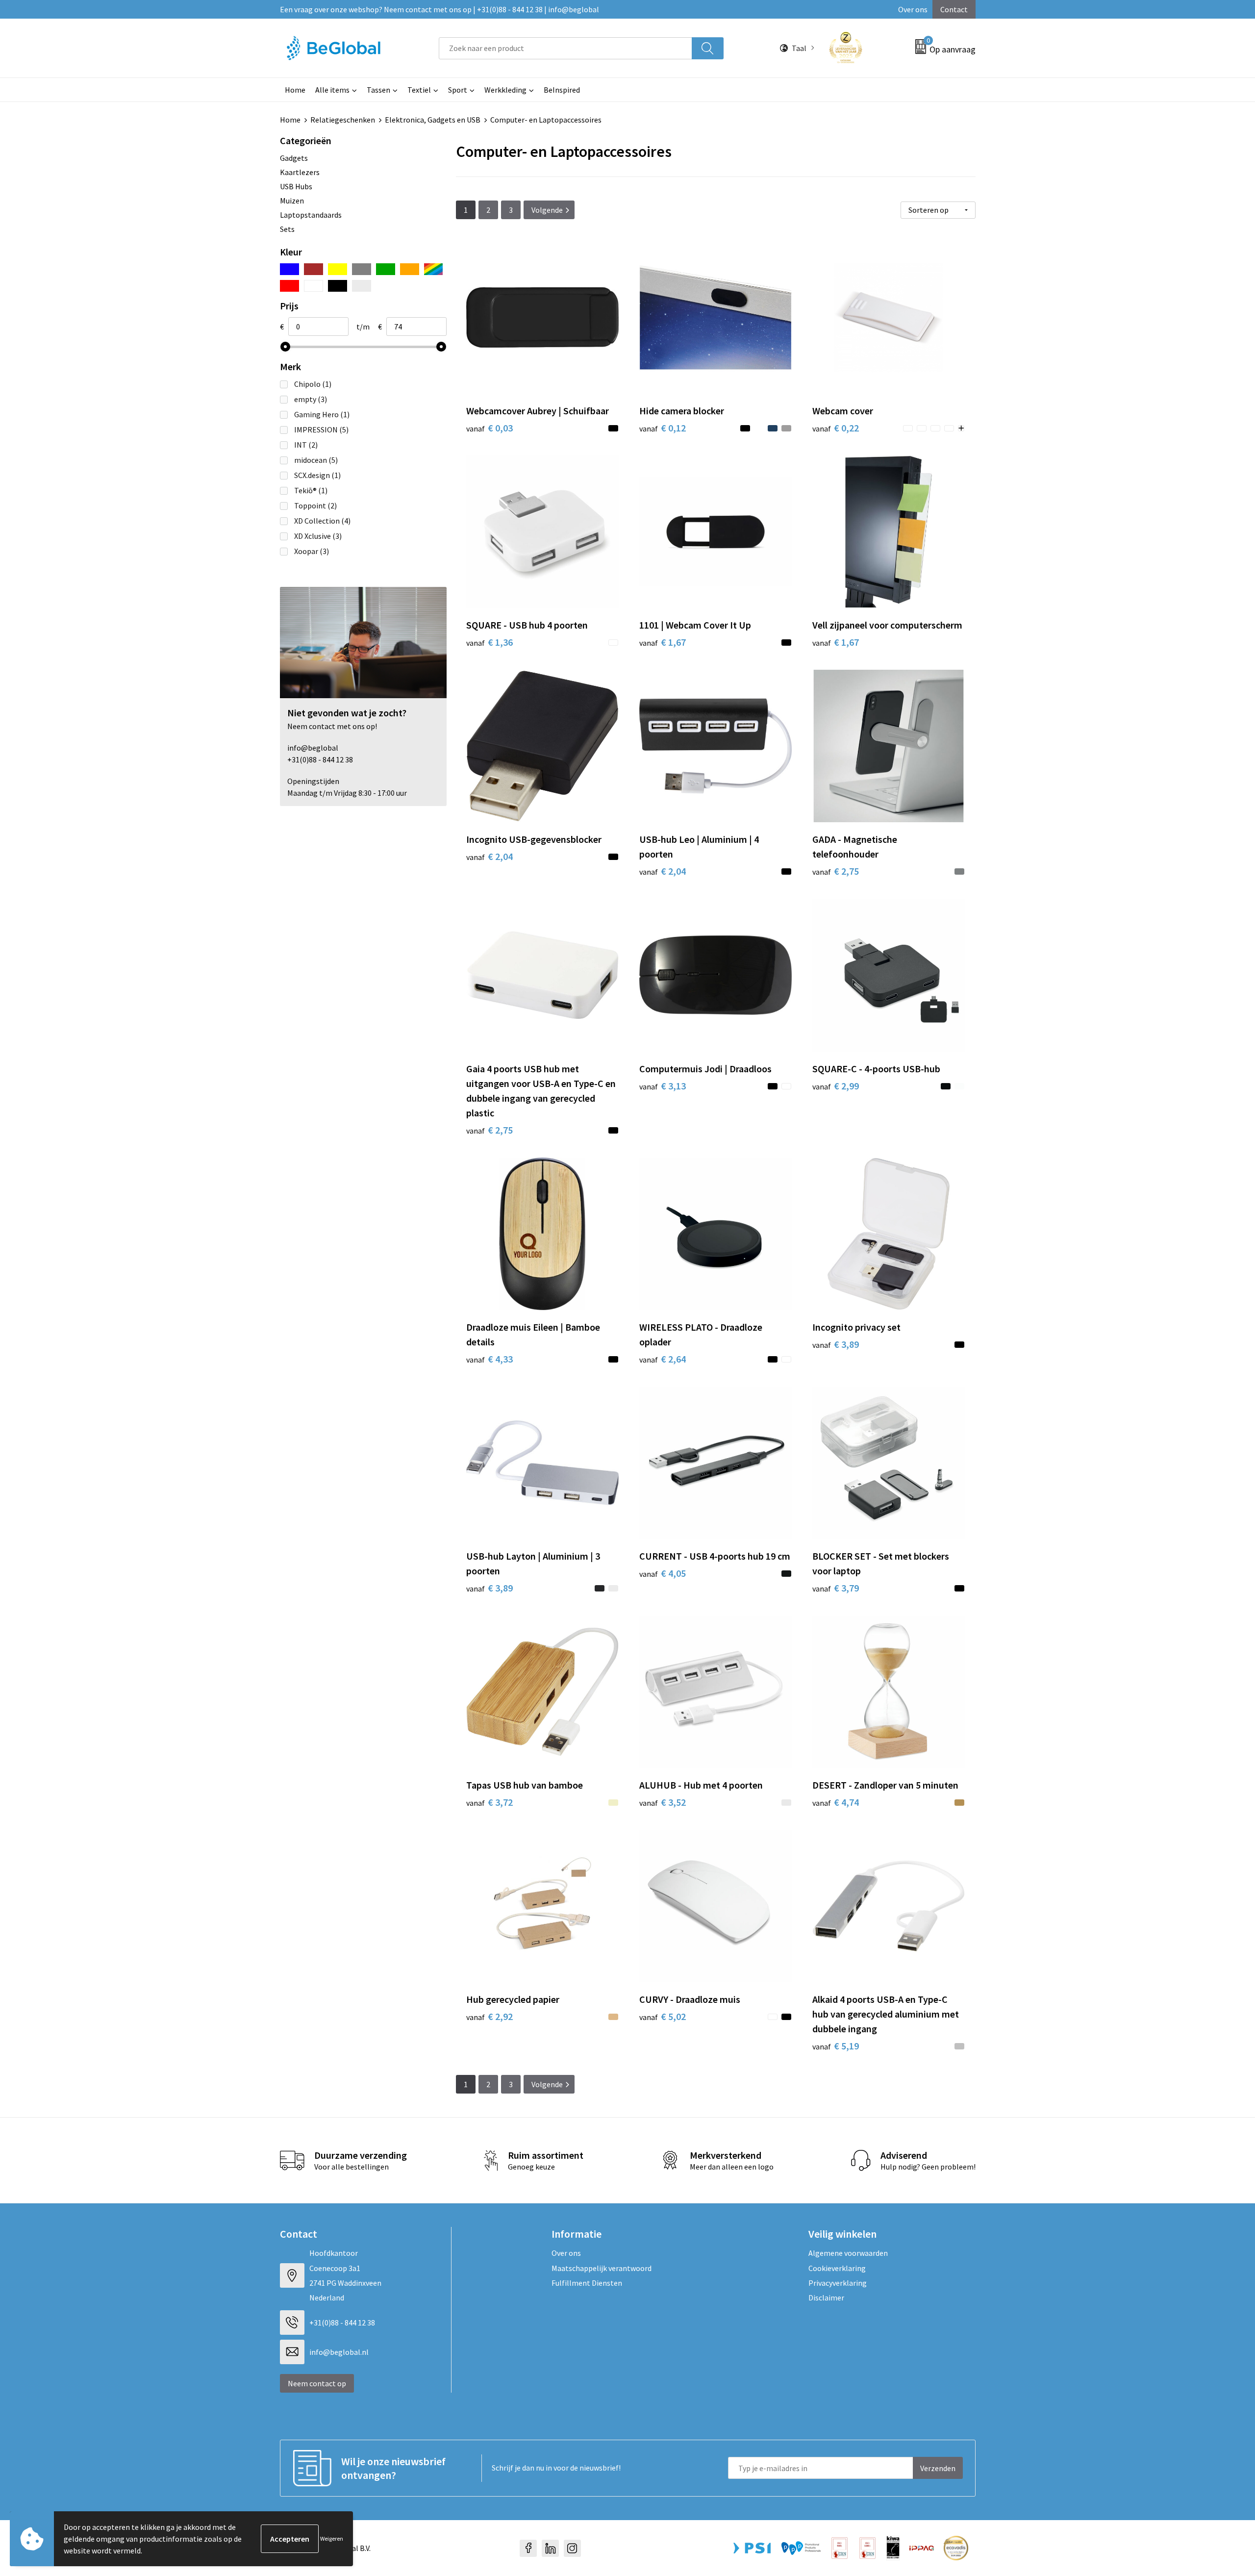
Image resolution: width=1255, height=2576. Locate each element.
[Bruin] (314, 269)
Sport (458, 90)
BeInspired (562, 90)
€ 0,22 (836, 428)
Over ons (913, 9)
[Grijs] (362, 269)
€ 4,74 (836, 1802)
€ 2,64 (663, 1359)
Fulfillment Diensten (587, 2283)
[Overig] (434, 269)
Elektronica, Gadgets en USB (433, 120)
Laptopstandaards (311, 215)
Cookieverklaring (837, 2268)
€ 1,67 (663, 642)
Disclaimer (826, 2298)
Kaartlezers (300, 172)
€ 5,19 (836, 2046)
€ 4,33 (489, 1359)
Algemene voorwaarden (848, 2253)
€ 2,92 (489, 2016)
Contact (954, 9)
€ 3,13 (663, 1086)
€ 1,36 (489, 642)
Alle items (332, 90)
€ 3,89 (836, 1344)
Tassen (378, 90)
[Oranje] (410, 269)
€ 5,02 (663, 2016)
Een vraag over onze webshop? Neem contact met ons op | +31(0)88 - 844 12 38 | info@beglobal (439, 9)
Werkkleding (505, 90)
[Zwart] (338, 286)
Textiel (419, 90)
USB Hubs (296, 186)
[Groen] (386, 269)
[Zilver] (362, 286)
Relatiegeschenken (343, 120)
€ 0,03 (489, 428)
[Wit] (314, 286)
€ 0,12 (663, 428)
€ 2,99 (836, 1086)
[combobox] (565, 48)
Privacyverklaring (838, 2283)
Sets (287, 229)
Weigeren (332, 2538)
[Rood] (289, 286)
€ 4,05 (663, 1573)
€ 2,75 (836, 871)
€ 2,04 (489, 856)
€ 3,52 (663, 1802)
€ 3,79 (836, 1588)
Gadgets (294, 158)
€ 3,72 (489, 1802)
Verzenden (938, 2468)
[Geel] (338, 269)
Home (295, 90)
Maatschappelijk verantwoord (602, 2268)
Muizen (292, 201)
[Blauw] (289, 269)
